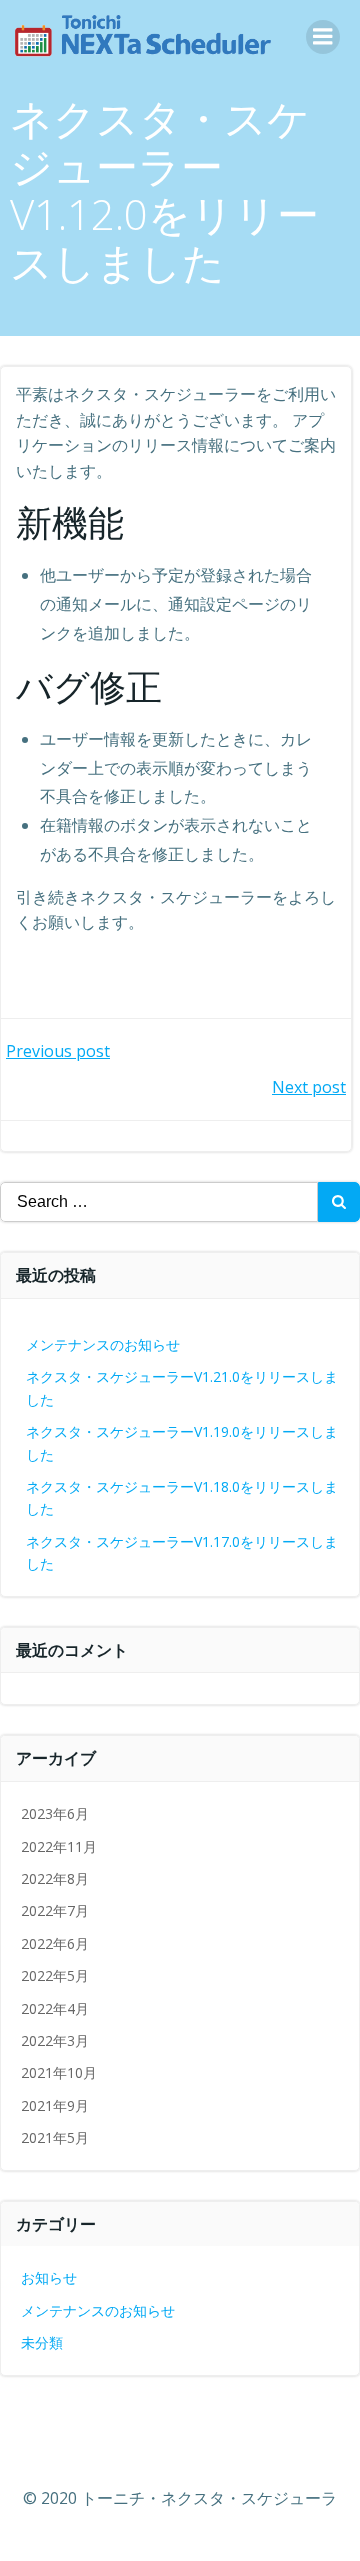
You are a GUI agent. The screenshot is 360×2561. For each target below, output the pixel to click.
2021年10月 (59, 2072)
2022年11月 (59, 1846)
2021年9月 (55, 2105)
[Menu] (323, 37)
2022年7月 (55, 1910)
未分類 (42, 2342)
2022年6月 (55, 1943)
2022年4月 (55, 2008)
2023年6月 (55, 1813)
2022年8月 (55, 1878)
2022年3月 (55, 2040)
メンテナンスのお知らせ (103, 1344)
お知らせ (49, 2277)
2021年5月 (55, 2137)
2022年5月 (55, 1975)
